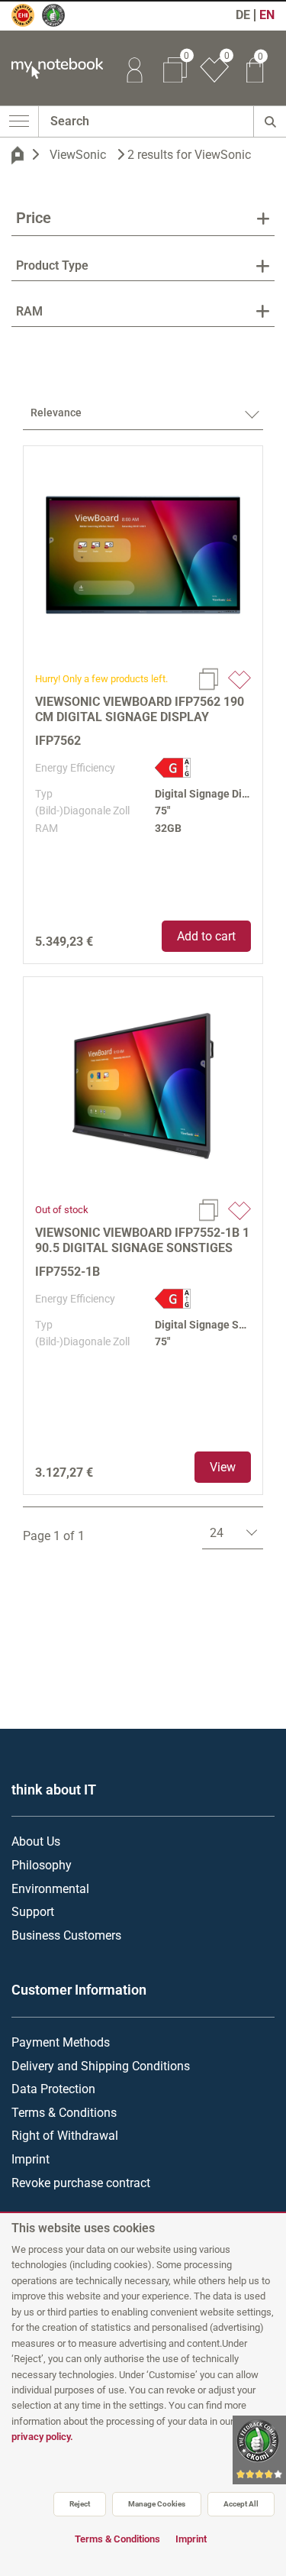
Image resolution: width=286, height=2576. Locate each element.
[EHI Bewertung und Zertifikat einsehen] (30, 22)
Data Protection (53, 2089)
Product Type (52, 265)
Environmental (50, 1889)
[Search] (270, 121)
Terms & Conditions (64, 2113)
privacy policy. (42, 2437)
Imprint (31, 2159)
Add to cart (206, 936)
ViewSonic (78, 155)
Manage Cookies (157, 2504)
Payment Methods (61, 2042)
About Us (36, 1841)
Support (33, 1912)
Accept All (241, 2504)
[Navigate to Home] (18, 155)
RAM (29, 311)
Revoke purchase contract (81, 2183)
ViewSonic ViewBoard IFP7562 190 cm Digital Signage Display (140, 709)
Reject (80, 2504)
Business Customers (66, 1935)
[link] (134, 68)
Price (34, 218)
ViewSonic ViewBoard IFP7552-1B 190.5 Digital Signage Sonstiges (142, 1240)
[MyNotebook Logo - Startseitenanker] (51, 68)
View (223, 1467)
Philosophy (42, 1865)
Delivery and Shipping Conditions (101, 2066)
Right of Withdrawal (65, 2136)
